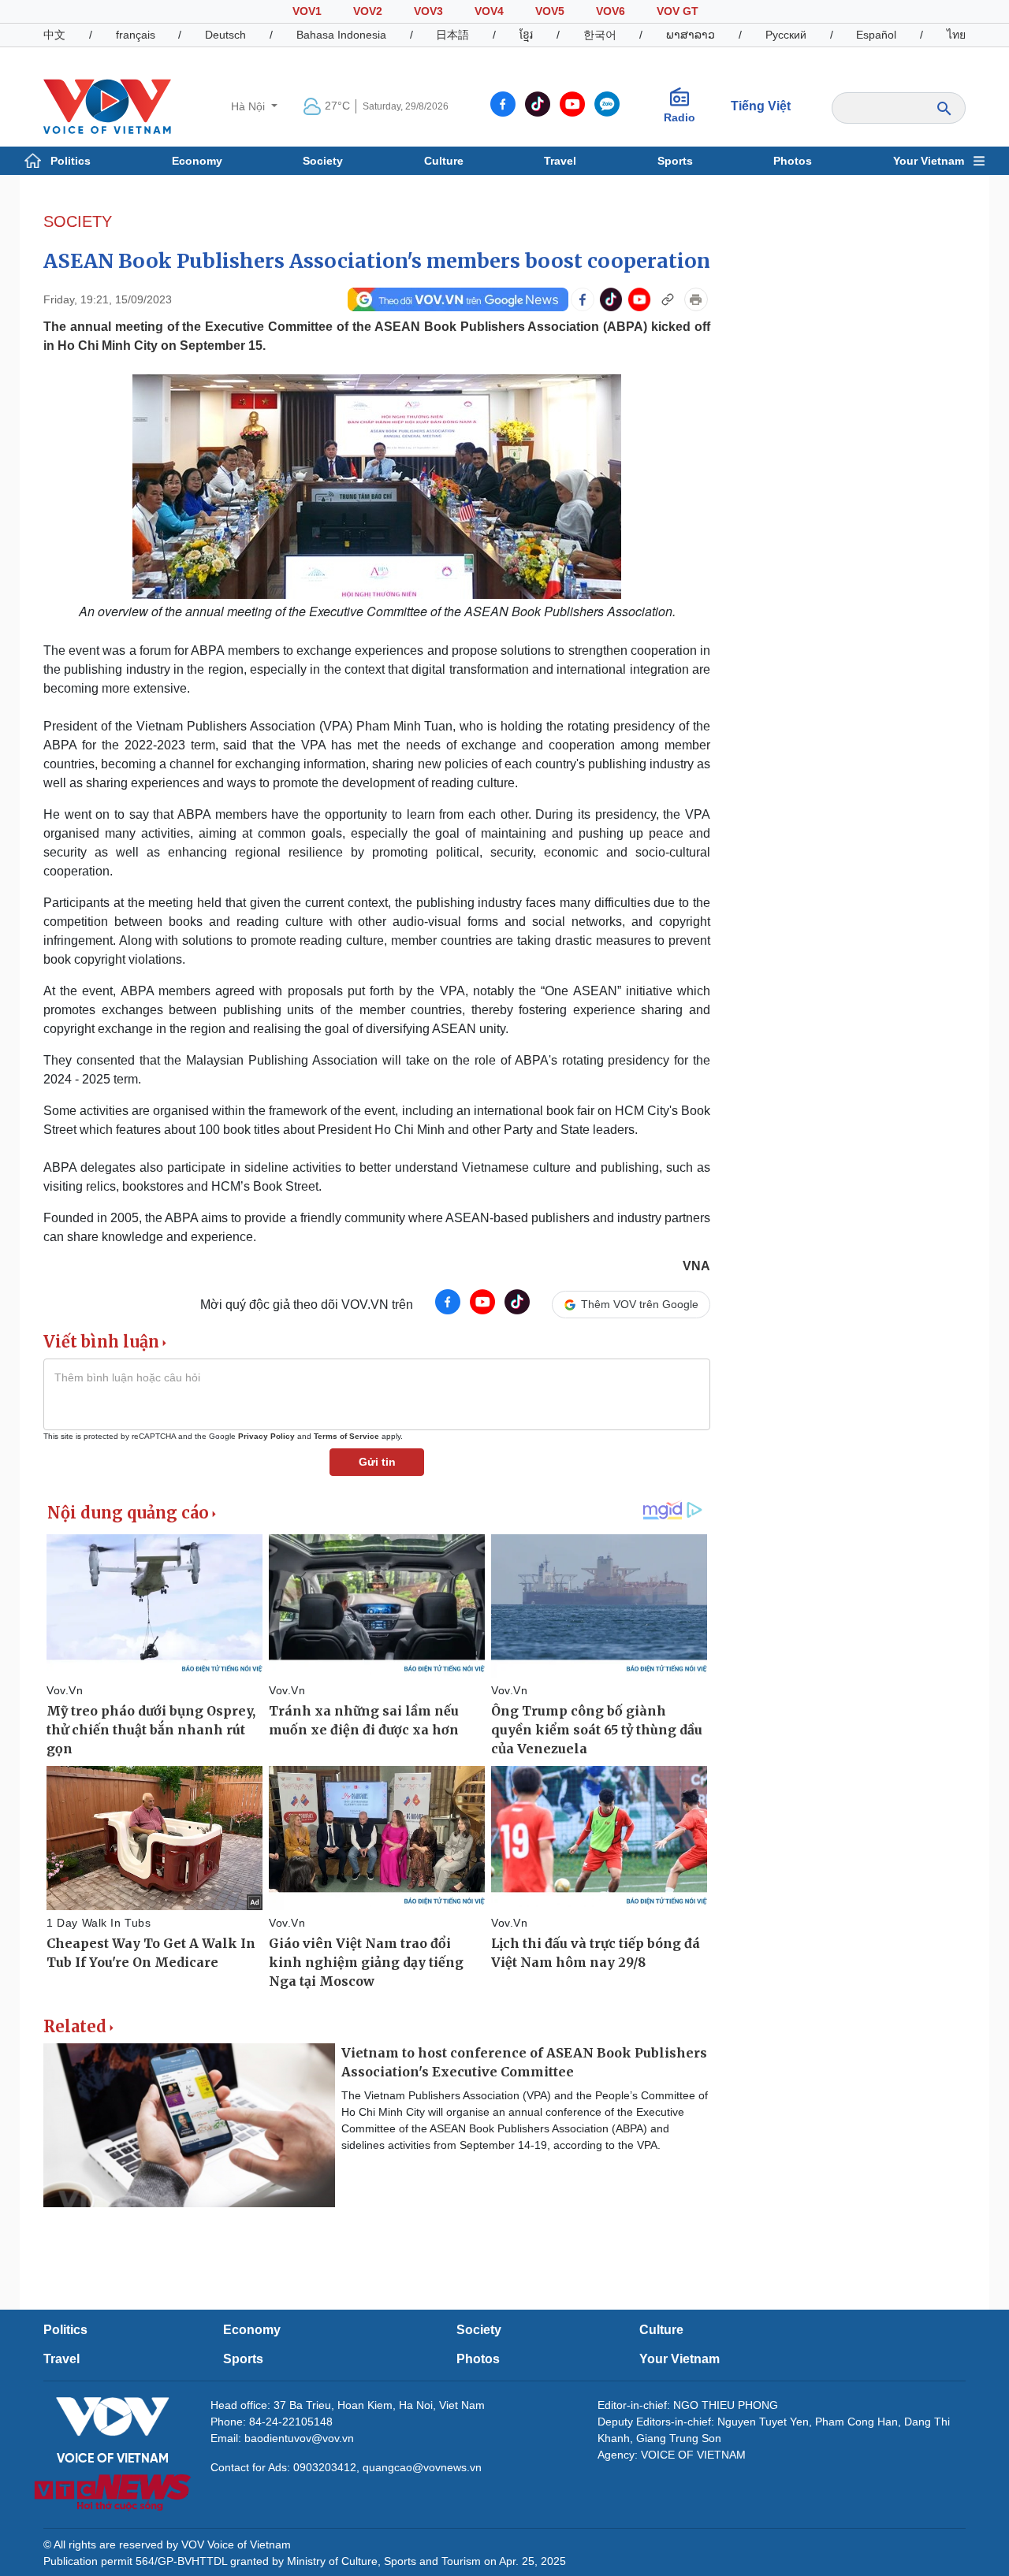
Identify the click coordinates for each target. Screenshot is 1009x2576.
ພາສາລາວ (691, 35)
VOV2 (368, 11)
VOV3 (428, 11)
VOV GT (678, 11)
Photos (793, 161)
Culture (444, 161)
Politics (71, 161)
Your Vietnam (929, 161)
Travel (560, 161)
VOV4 (489, 11)
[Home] (107, 106)
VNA (696, 1266)
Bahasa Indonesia (341, 35)
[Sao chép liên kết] (668, 299)
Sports (675, 161)
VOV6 (611, 11)
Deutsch (225, 35)
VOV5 (550, 11)
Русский (786, 35)
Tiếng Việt (761, 106)
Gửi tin (377, 1462)
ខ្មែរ (526, 35)
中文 (54, 35)
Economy (197, 161)
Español (876, 35)
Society (323, 161)
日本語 (452, 35)
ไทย (956, 35)
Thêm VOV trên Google (640, 1304)
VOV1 (307, 11)
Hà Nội (249, 106)
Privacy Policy (266, 1436)
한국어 (600, 35)
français (136, 35)
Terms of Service (346, 1436)
